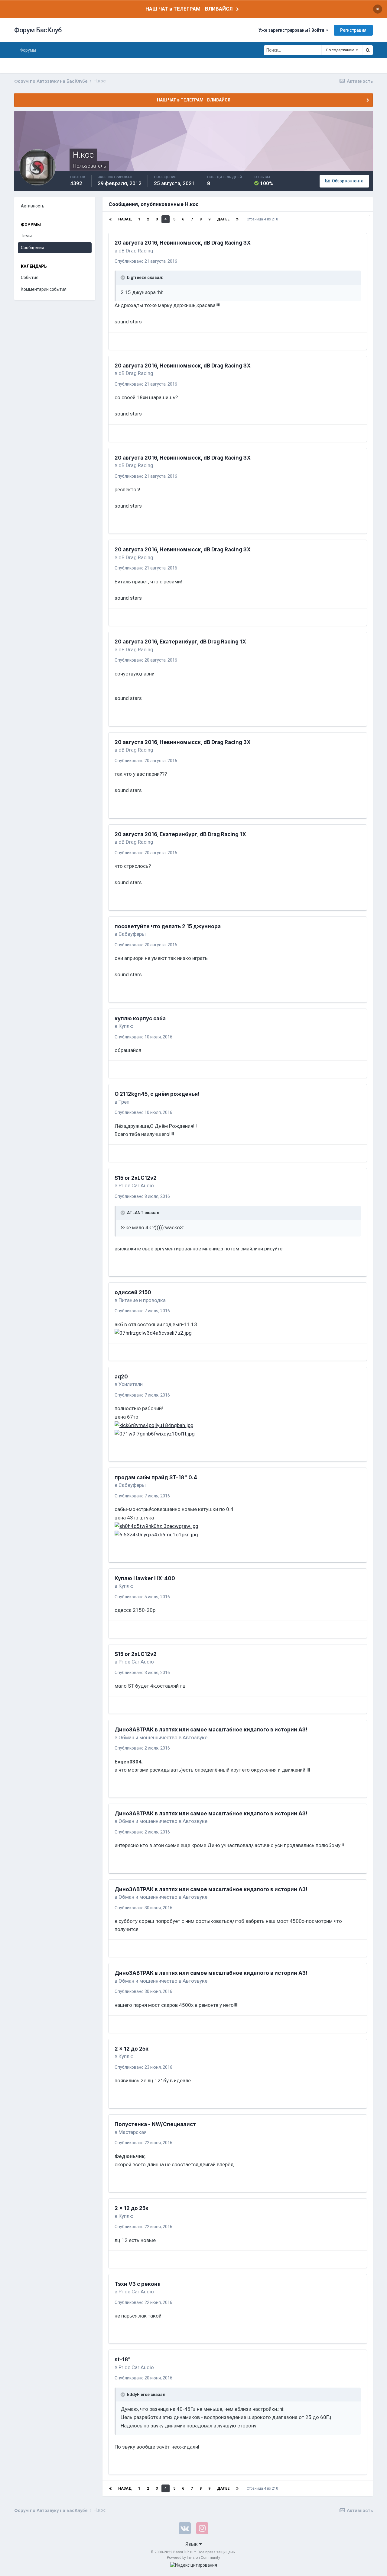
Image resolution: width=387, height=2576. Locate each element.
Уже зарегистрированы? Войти (292, 30)
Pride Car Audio (136, 1185)
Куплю (126, 1026)
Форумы (28, 50)
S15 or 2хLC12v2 (136, 1178)
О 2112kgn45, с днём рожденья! (157, 1094)
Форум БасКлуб (38, 30)
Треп (124, 1102)
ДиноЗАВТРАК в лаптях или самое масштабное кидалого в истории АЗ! (211, 1730)
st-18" (123, 2359)
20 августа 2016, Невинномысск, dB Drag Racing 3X (183, 243)
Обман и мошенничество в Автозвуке (163, 1737)
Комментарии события (44, 289)
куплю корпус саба (140, 1019)
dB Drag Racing (136, 251)
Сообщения (33, 248)
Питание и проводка (142, 1300)
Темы (26, 236)
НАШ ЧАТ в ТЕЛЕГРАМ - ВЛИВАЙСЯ (189, 9)
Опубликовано (146, 261)
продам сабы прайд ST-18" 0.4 (156, 1477)
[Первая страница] (110, 219)
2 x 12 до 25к (132, 2049)
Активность (33, 206)
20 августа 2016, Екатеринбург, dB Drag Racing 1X (180, 642)
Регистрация (353, 30)
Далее (223, 219)
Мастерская (133, 2132)
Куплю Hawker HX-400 (145, 1578)
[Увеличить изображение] (153, 1333)
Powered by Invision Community (193, 2558)
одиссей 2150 (133, 1292)
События (30, 277)
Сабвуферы (132, 934)
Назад (125, 219)
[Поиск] (368, 50)
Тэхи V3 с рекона (138, 2284)
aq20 (121, 1377)
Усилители (131, 1384)
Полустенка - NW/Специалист (155, 2124)
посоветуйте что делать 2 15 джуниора (168, 926)
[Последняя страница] (237, 219)
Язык (192, 2544)
